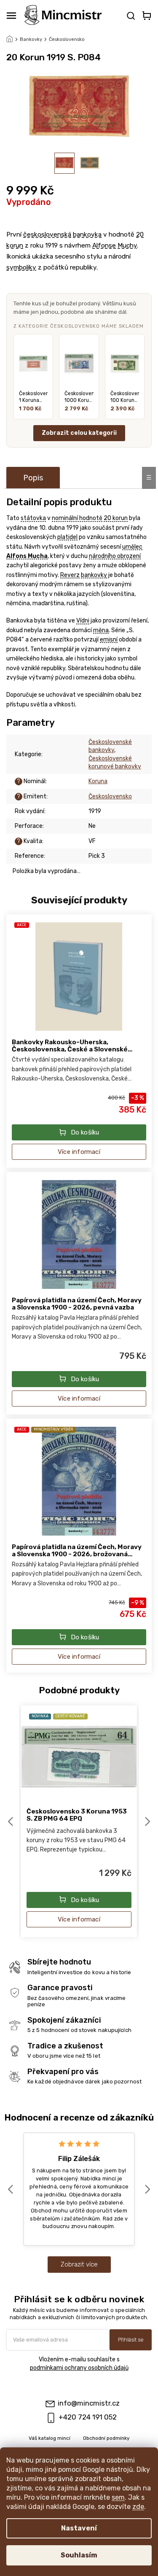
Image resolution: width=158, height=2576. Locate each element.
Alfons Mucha (27, 556)
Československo (110, 796)
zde (138, 2507)
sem (118, 2497)
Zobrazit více (79, 2264)
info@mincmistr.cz (89, 2403)
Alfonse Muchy (115, 245)
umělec (132, 547)
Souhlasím (79, 2555)
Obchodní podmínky (106, 2438)
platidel (67, 537)
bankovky (94, 575)
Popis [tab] (33, 478)
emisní (109, 640)
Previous (12, 1821)
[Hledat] (130, 16)
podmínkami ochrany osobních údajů (79, 2368)
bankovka (87, 234)
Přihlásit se (131, 2340)
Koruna (98, 781)
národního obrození (115, 556)
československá (47, 234)
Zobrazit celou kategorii (79, 433)
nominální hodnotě (77, 518)
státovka (33, 518)
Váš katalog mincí (50, 2438)
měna (101, 630)
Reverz (70, 575)
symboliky (21, 267)
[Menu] (11, 16)
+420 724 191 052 (88, 2417)
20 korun (116, 518)
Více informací (79, 1152)
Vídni (83, 621)
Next (148, 1821)
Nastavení (79, 2528)
